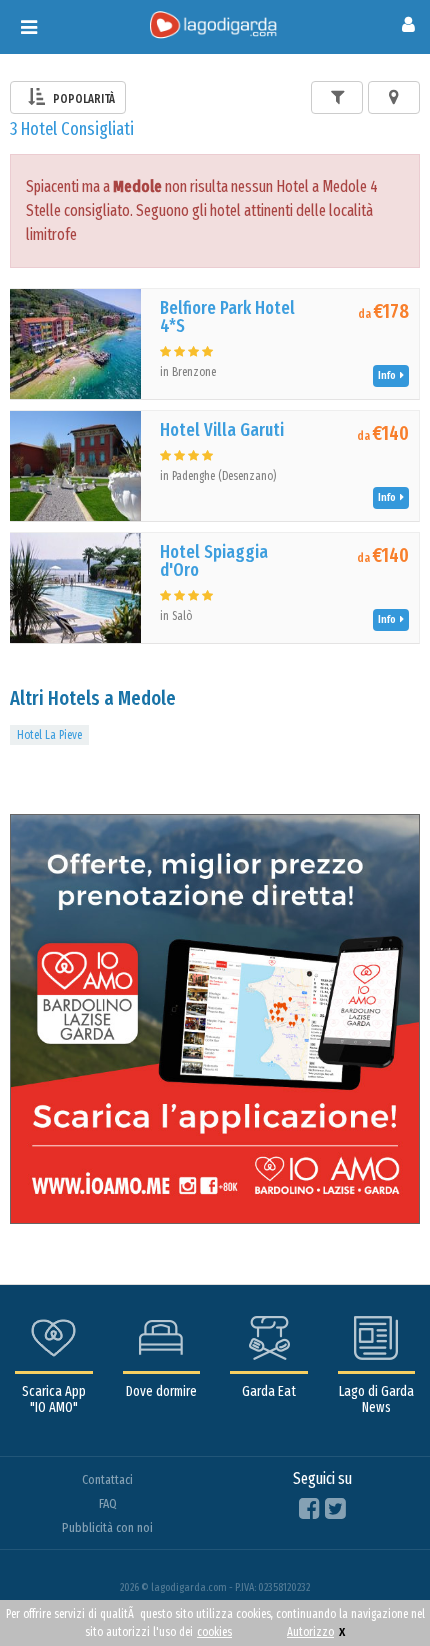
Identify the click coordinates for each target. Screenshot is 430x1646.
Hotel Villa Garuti (222, 430)
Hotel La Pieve (49, 735)
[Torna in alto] (374, 1590)
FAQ (108, 1503)
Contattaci (107, 1479)
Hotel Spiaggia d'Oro (214, 561)
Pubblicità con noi (107, 1527)
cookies (214, 1632)
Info (389, 375)
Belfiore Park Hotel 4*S (227, 317)
